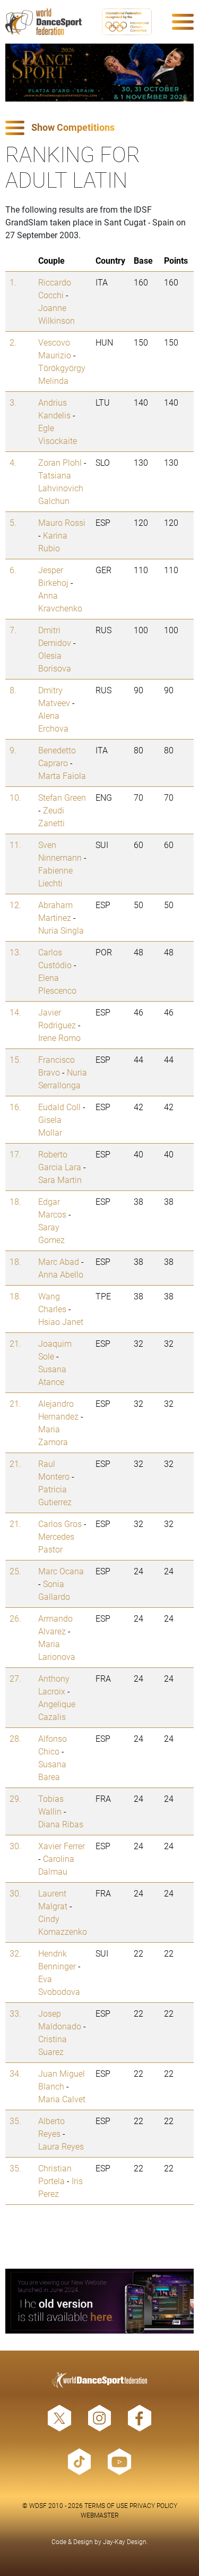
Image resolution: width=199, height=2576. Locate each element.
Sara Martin (60, 1180)
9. (13, 750)
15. (15, 1059)
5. (13, 522)
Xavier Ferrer (62, 1846)
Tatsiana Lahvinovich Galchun (61, 488)
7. (13, 630)
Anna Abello (61, 1274)
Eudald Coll (59, 1107)
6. (13, 570)
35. (15, 2121)
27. (15, 1678)
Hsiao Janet (61, 1321)
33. (15, 2013)
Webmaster (100, 2515)
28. (15, 1738)
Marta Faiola (62, 775)
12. (15, 905)
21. (15, 1343)
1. (13, 282)
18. (15, 1201)
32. (15, 1953)
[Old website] (99, 2301)
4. (13, 462)
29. (15, 1798)
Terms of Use (106, 2505)
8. (13, 690)
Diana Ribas (61, 1824)
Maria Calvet (62, 2099)
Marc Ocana (61, 1571)
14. (15, 1012)
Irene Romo (59, 1038)
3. (13, 402)
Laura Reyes (61, 2146)
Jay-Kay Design (125, 2541)
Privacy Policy (153, 2505)
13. (15, 952)
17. (15, 1154)
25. (15, 1571)
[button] (99, 128)
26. (15, 1618)
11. (15, 845)
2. (13, 342)
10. (15, 797)
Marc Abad (59, 1261)
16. (15, 1107)
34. (15, 2073)
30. (15, 1846)
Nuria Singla (61, 930)
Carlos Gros (60, 1524)
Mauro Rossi (62, 522)
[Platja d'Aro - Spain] (99, 73)
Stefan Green (62, 797)
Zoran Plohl (60, 462)
